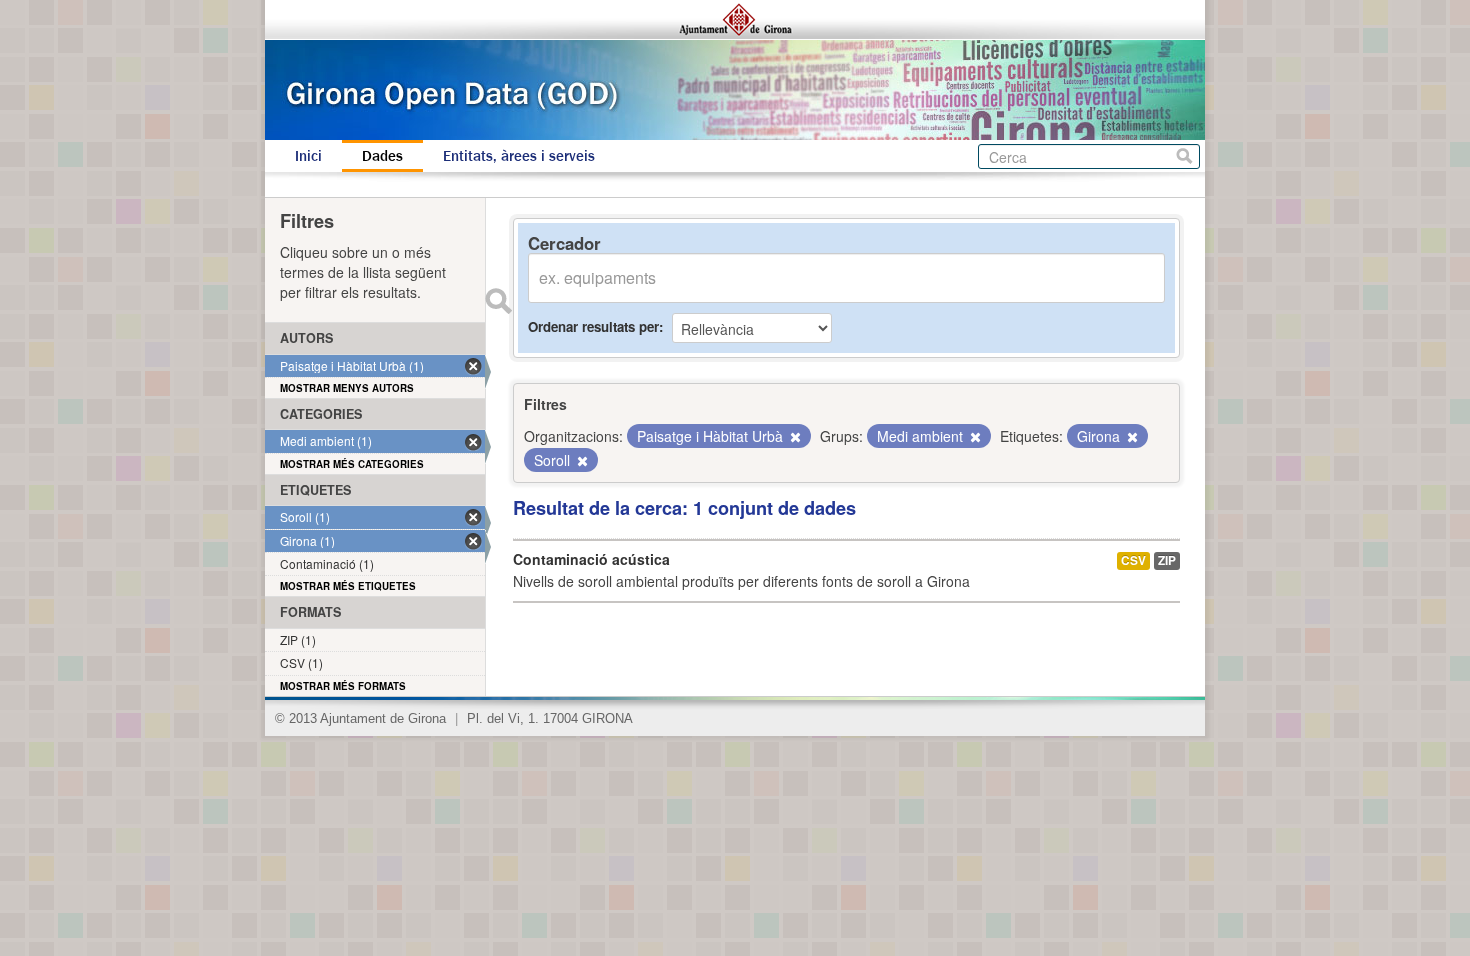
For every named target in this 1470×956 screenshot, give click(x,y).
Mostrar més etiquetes (348, 586)
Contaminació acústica (591, 559)
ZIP (1167, 560)
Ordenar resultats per (593, 326)
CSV (1133, 560)
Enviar (498, 301)
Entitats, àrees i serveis (519, 156)
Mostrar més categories (352, 464)
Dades (382, 156)
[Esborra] (794, 437)
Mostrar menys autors (347, 388)
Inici (308, 156)
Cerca (1184, 156)
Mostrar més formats (343, 686)
